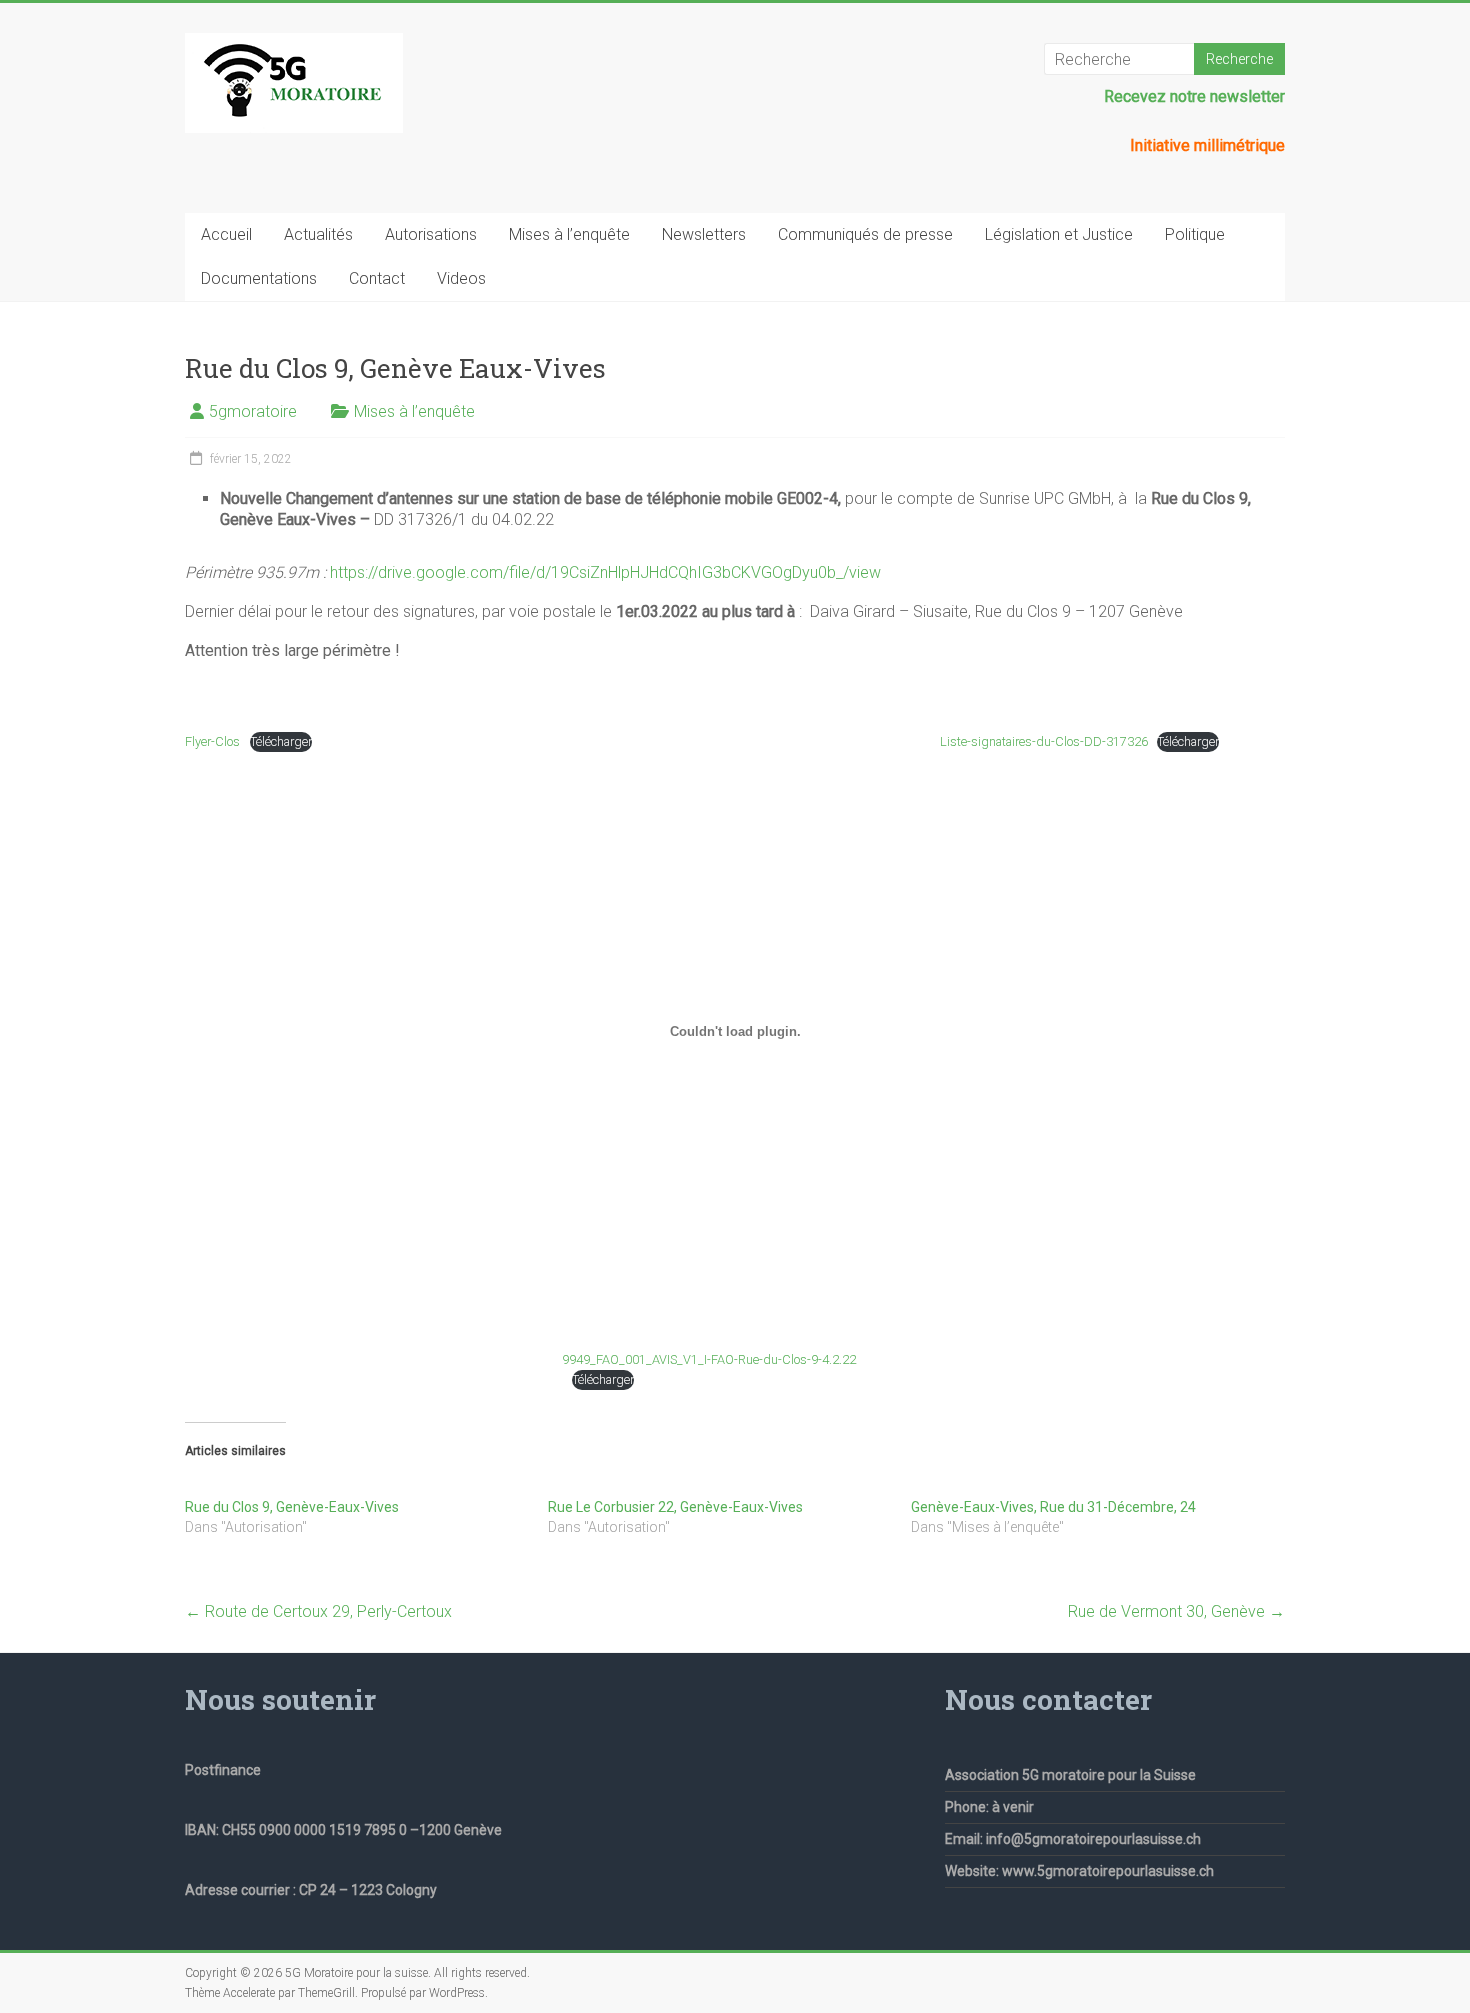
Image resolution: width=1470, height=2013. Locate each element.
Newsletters (704, 234)
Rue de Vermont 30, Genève (1176, 1611)
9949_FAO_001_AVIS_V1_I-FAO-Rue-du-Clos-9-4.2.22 (709, 1359)
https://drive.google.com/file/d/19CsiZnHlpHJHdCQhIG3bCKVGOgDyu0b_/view (605, 572)
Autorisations (431, 234)
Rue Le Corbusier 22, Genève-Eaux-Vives (675, 1507)
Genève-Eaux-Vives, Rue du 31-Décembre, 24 (1053, 1507)
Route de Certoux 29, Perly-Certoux (318, 1611)
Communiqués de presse (865, 234)
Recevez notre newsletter (1194, 96)
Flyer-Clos (212, 741)
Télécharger (281, 741)
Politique (1195, 234)
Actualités (318, 234)
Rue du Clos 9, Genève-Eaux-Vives (292, 1507)
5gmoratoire (253, 411)
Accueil (226, 234)
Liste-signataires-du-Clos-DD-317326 (1044, 741)
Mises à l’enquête (569, 234)
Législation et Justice (1059, 234)
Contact (377, 278)
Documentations (259, 278)
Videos (461, 278)
